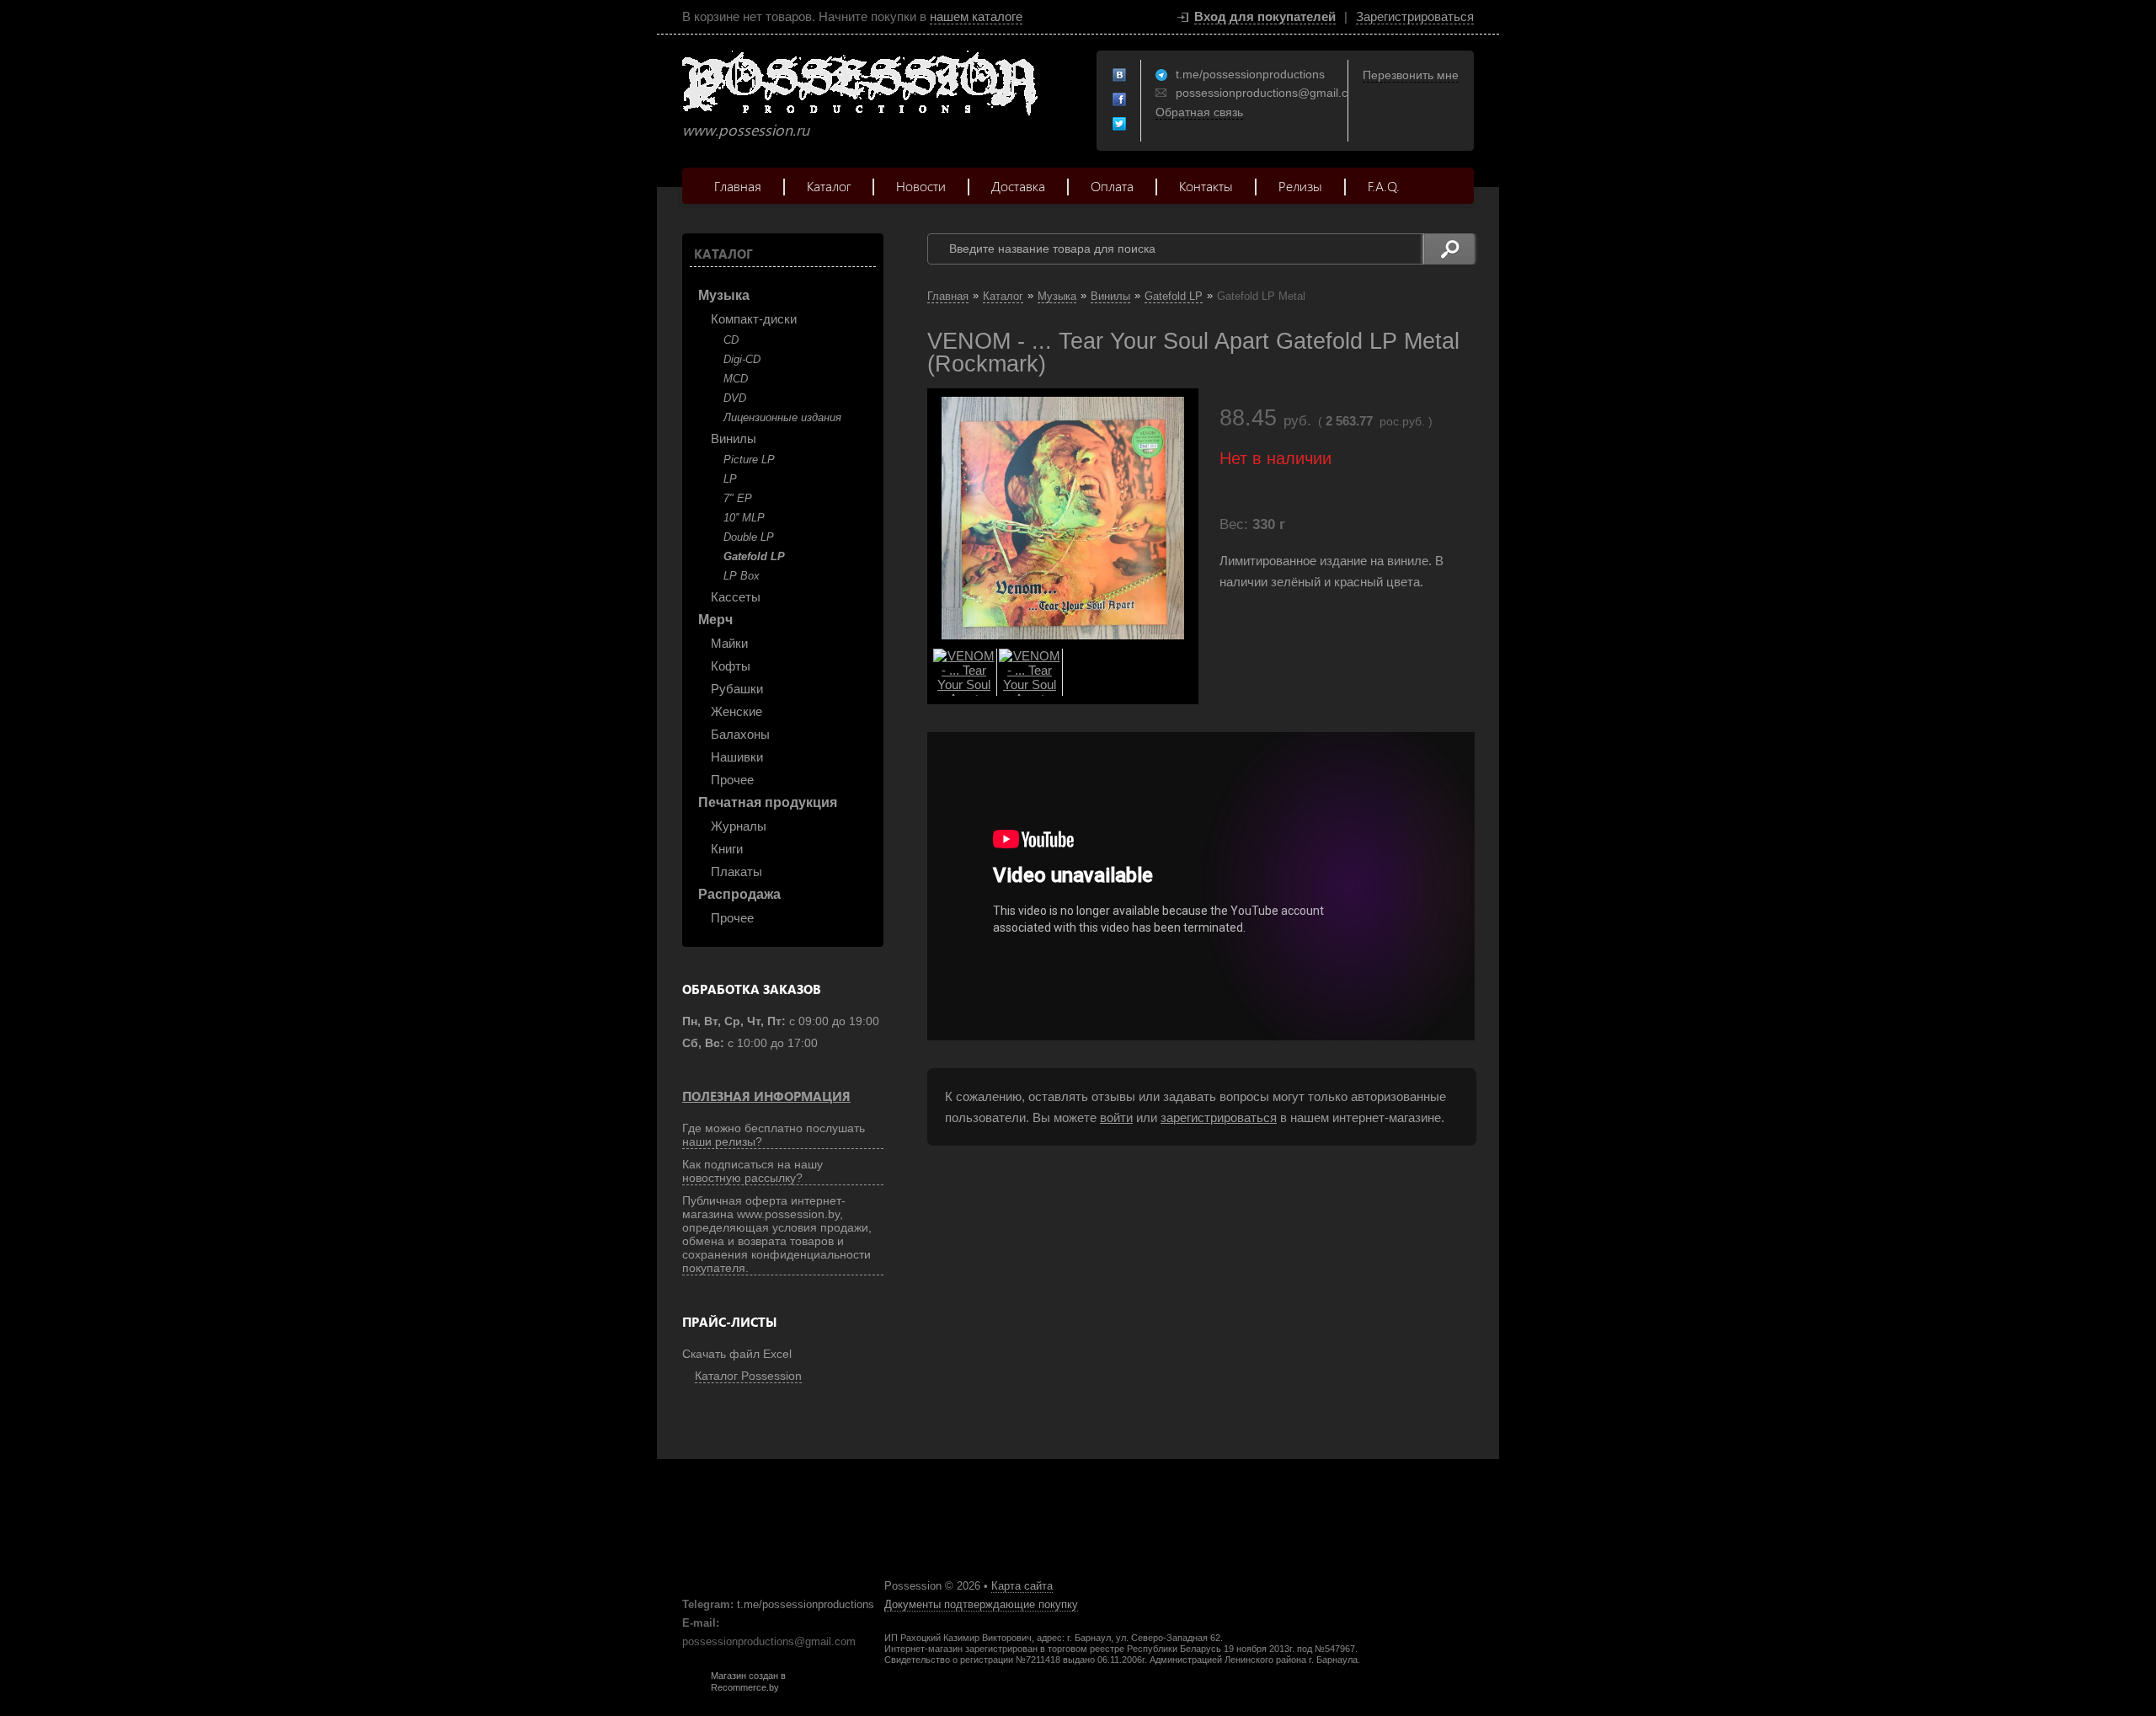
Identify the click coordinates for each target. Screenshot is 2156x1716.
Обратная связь (1199, 112)
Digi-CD (742, 359)
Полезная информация (766, 1096)
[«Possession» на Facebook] (1120, 100)
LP (730, 479)
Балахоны (740, 734)
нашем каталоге (976, 16)
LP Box (742, 576)
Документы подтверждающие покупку (981, 1604)
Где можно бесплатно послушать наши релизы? (774, 1135)
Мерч (715, 620)
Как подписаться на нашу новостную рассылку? (752, 1171)
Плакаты (736, 871)
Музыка (724, 295)
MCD (736, 379)
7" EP (738, 498)
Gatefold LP (754, 556)
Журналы (739, 826)
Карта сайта (1022, 1586)
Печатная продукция (768, 802)
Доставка (1018, 186)
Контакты (1206, 186)
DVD (735, 398)
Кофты (731, 666)
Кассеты (736, 597)
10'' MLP (744, 518)
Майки (729, 643)
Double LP (749, 537)
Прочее (732, 780)
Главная (738, 186)
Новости (921, 186)
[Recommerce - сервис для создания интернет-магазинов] (693, 1689)
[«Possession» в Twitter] (1120, 125)
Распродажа (739, 894)
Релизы (1300, 186)
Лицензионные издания (782, 417)
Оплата (1112, 186)
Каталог (829, 186)
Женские (736, 711)
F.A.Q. (1384, 186)
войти (1116, 1117)
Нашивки (737, 757)
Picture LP (749, 460)
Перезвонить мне (1411, 75)
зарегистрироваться (1219, 1117)
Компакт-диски (754, 319)
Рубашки (737, 689)
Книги (727, 849)
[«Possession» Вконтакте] (1120, 76)
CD (731, 340)
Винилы (734, 438)
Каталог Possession (748, 1376)
